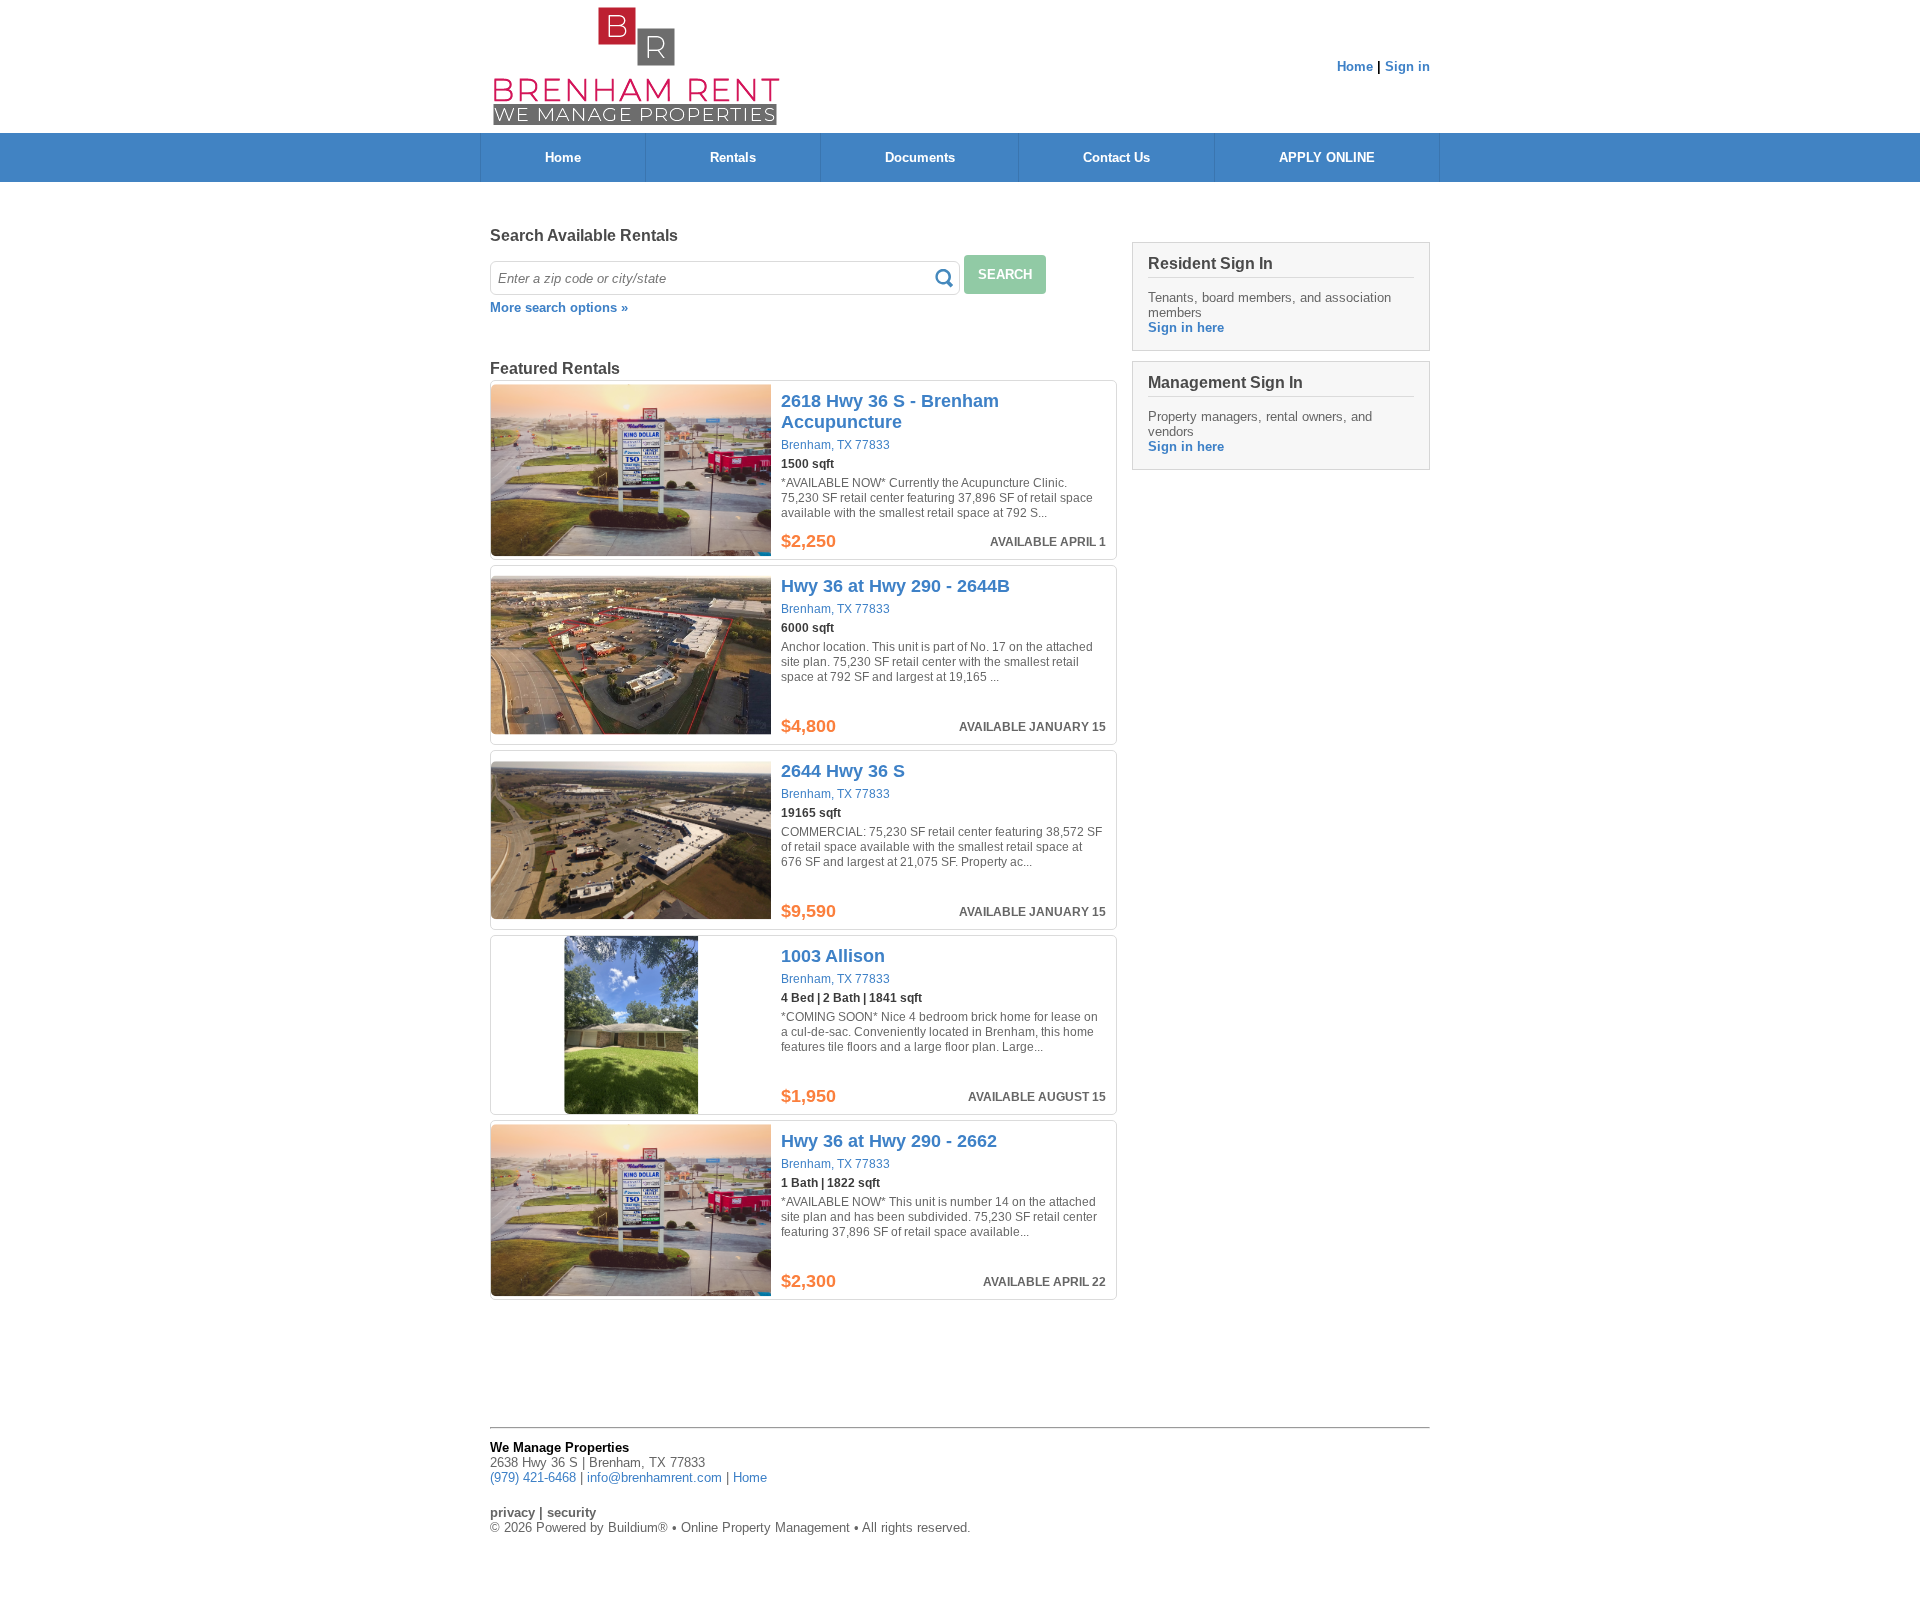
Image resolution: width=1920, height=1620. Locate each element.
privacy (512, 1512)
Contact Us (1116, 157)
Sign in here (1186, 327)
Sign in (1407, 66)
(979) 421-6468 (533, 1477)
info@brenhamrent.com (654, 1477)
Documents (920, 157)
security (571, 1512)
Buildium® (638, 1527)
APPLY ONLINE (1327, 157)
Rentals (733, 157)
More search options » (559, 307)
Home (1355, 66)
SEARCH (1005, 274)
